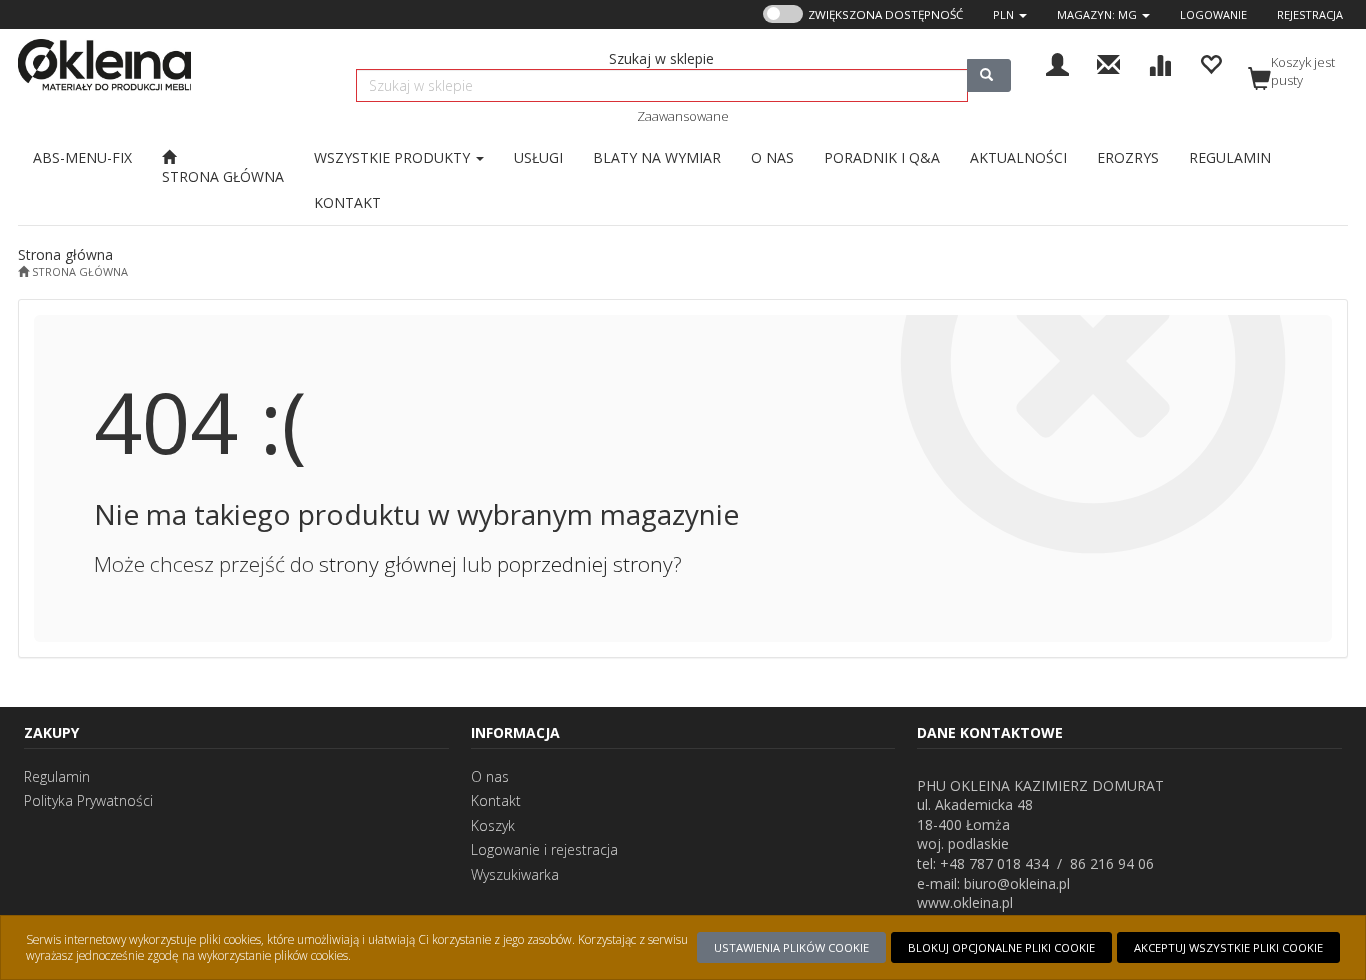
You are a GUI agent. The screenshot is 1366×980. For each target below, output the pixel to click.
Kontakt (496, 800)
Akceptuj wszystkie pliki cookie (1228, 947)
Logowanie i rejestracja (544, 849)
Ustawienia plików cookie (791, 947)
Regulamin (57, 776)
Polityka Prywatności (88, 800)
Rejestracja (1310, 14)
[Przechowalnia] (1210, 62)
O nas (490, 776)
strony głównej (388, 564)
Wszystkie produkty (394, 157)
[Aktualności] (1108, 62)
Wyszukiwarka (515, 874)
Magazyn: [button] (1097, 14)
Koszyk (493, 825)
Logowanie (1213, 14)
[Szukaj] (989, 75)
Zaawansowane (683, 116)
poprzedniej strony (585, 564)
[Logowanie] (1057, 62)
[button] (1010, 14)
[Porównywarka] (1159, 62)
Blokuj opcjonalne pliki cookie (1001, 947)
